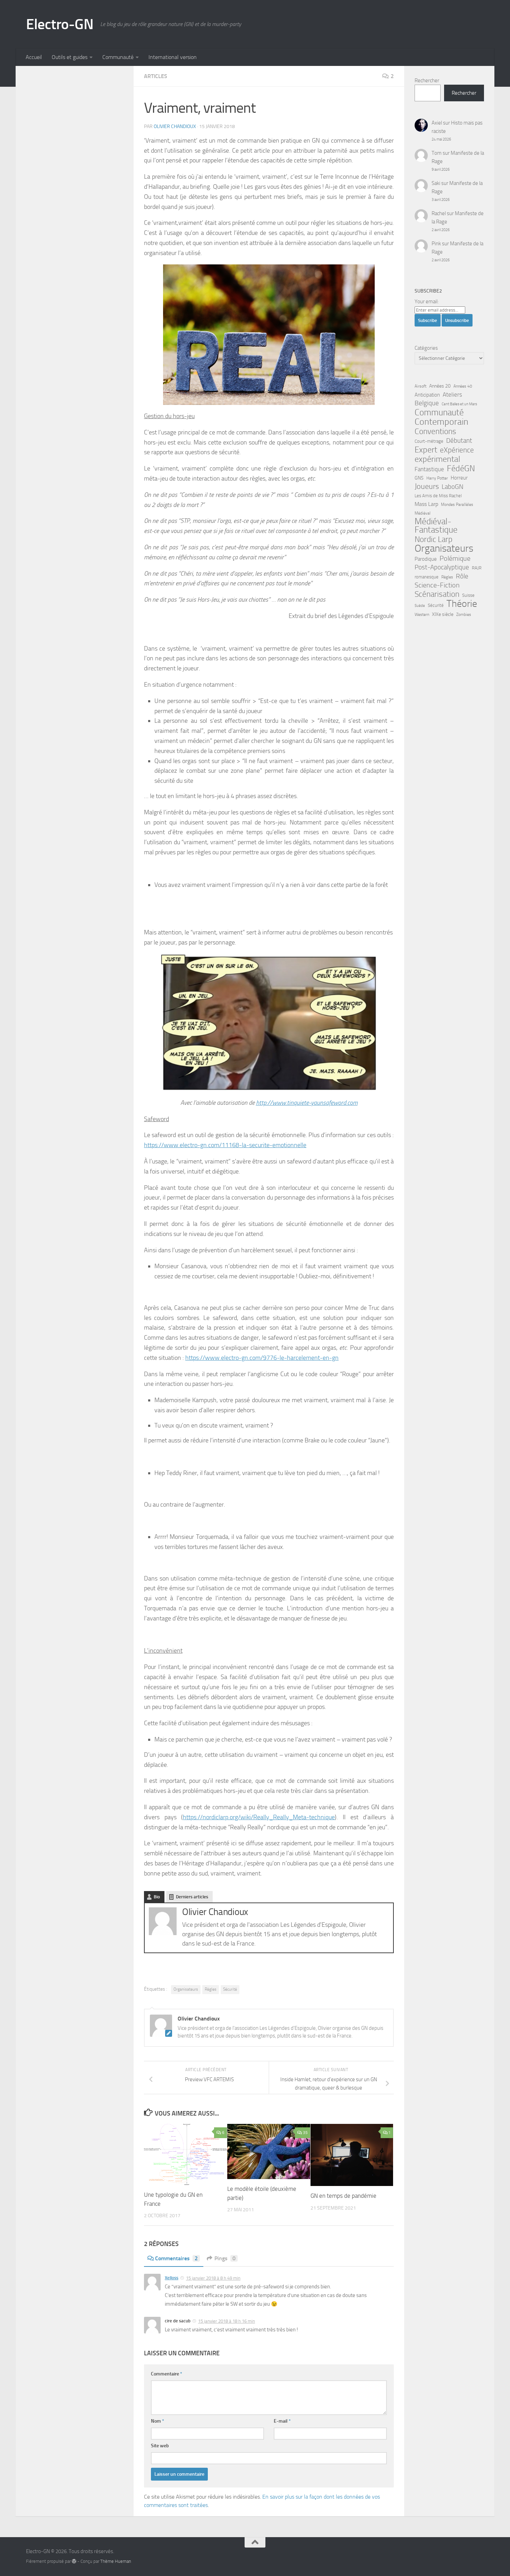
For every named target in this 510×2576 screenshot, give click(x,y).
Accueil (34, 57)
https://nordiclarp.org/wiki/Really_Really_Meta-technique (259, 1817)
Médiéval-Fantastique (436, 526)
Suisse (468, 595)
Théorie (462, 604)
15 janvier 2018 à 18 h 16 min (227, 2321)
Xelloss (172, 2278)
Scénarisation (437, 594)
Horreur (459, 478)
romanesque (427, 577)
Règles (211, 1989)
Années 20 (440, 386)
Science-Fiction (437, 585)
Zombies (464, 615)
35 (305, 2133)
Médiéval (423, 513)
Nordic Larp (433, 539)
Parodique (426, 559)
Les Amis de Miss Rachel (438, 496)
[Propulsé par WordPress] (74, 2561)
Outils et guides (70, 57)
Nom (158, 2421)
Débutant (459, 440)
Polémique (455, 558)
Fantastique (429, 469)
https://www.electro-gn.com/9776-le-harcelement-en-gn (262, 1358)
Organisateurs (186, 1989)
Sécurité (230, 1989)
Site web (160, 2446)
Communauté (118, 57)
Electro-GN (60, 24)
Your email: (427, 302)
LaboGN (453, 487)
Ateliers (452, 395)
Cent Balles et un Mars (459, 404)
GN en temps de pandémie (343, 2196)
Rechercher (427, 80)
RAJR (477, 568)
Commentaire (167, 2374)
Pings (225, 2258)
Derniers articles (192, 1897)
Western (422, 615)
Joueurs (427, 486)
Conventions (435, 431)
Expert (426, 450)
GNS (419, 478)
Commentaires (176, 2258)
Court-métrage (429, 441)
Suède (420, 606)
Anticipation (427, 395)
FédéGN (461, 468)
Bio (157, 1897)
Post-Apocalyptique (442, 567)
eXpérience (457, 450)
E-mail (282, 2421)
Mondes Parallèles (457, 505)
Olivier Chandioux (175, 126)
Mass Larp (426, 504)
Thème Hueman (116, 2561)
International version (173, 57)
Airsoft (420, 386)
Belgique (427, 403)
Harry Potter (437, 478)
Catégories (426, 348)
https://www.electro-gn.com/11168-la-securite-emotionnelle (225, 1145)
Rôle (462, 576)
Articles (156, 76)
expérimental (437, 459)
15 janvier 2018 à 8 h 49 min (213, 2278)
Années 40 (463, 386)
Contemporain (441, 422)
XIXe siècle (443, 614)
